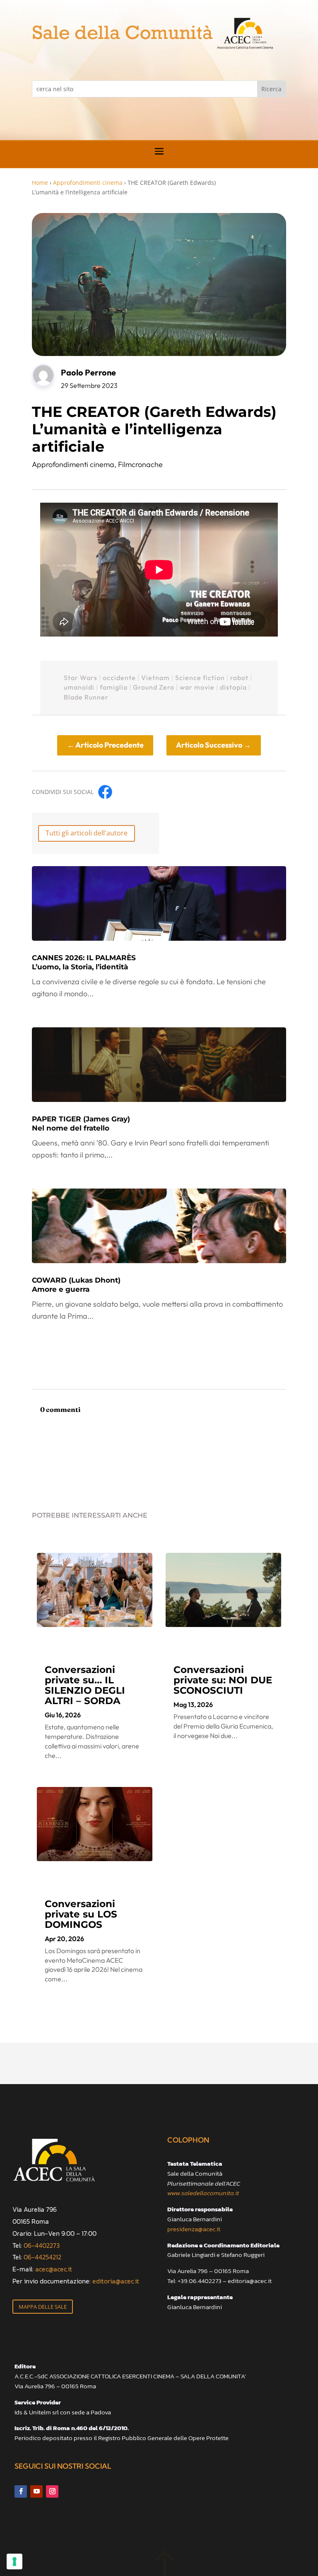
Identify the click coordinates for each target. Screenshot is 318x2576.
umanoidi (79, 687)
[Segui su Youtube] (36, 2491)
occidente (119, 678)
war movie (197, 687)
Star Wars (81, 678)
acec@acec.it (54, 2269)
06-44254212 (42, 2257)
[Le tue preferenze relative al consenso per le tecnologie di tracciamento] (14, 2561)
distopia (233, 687)
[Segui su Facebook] (21, 2491)
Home (40, 183)
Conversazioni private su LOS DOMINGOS (81, 1914)
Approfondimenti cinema (88, 183)
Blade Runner (86, 697)
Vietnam (155, 678)
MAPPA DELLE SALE (43, 2307)
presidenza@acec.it (194, 2229)
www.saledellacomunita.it (203, 2193)
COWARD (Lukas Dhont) (76, 1285)
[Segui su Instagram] (52, 2491)
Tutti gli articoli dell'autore (87, 833)
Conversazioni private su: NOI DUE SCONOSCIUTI (223, 1680)
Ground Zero (154, 687)
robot (239, 678)
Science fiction (200, 678)
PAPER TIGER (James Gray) (81, 1123)
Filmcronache (140, 464)
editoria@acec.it (116, 2281)
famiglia (114, 687)
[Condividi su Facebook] (105, 792)
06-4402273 (42, 2245)
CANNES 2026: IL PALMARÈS (84, 962)
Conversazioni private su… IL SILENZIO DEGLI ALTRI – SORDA (85, 1685)
